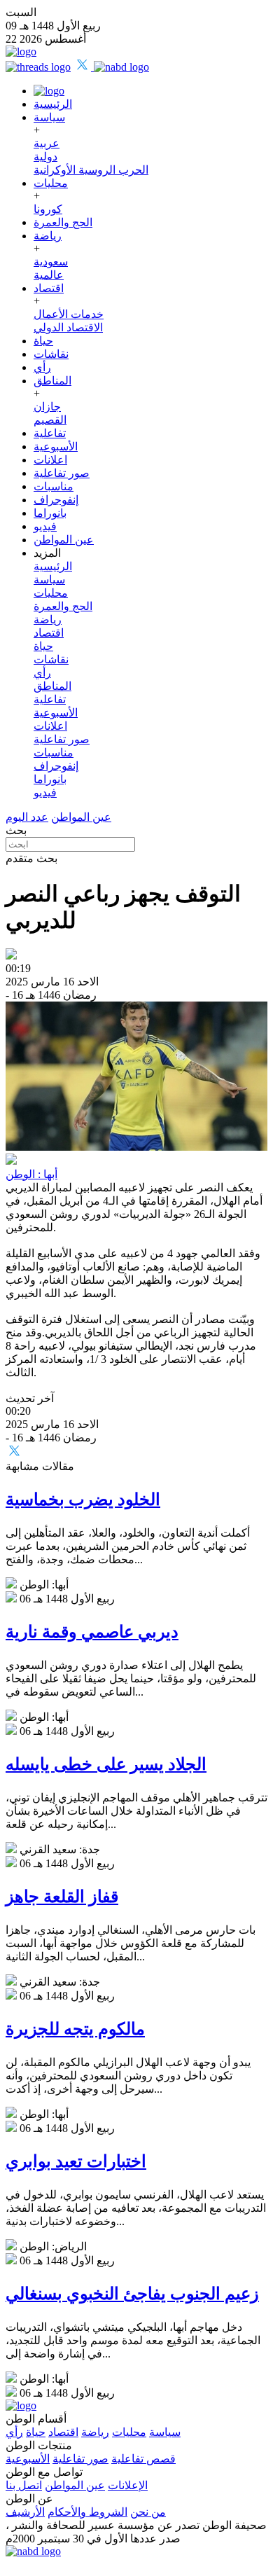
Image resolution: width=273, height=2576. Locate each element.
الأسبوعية (56, 446)
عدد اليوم (27, 817)
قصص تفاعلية (143, 2459)
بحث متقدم (31, 858)
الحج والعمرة (63, 222)
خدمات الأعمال (69, 314)
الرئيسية (53, 104)
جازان (47, 407)
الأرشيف (25, 2512)
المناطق (52, 381)
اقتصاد (49, 288)
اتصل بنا (24, 2485)
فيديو (45, 526)
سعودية (51, 262)
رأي (42, 367)
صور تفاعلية (62, 473)
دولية (45, 157)
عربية (47, 143)
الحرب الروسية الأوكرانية (91, 170)
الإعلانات (128, 2485)
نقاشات (51, 354)
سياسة (49, 117)
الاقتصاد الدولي (68, 327)
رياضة (48, 236)
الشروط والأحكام (87, 2512)
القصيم (50, 420)
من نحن (148, 2512)
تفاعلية (50, 433)
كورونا (48, 209)
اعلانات (50, 460)
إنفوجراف (56, 500)
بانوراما (50, 513)
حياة (43, 341)
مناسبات (54, 486)
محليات (51, 183)
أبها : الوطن (31, 1174)
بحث (16, 830)
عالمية (49, 275)
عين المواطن (64, 540)
